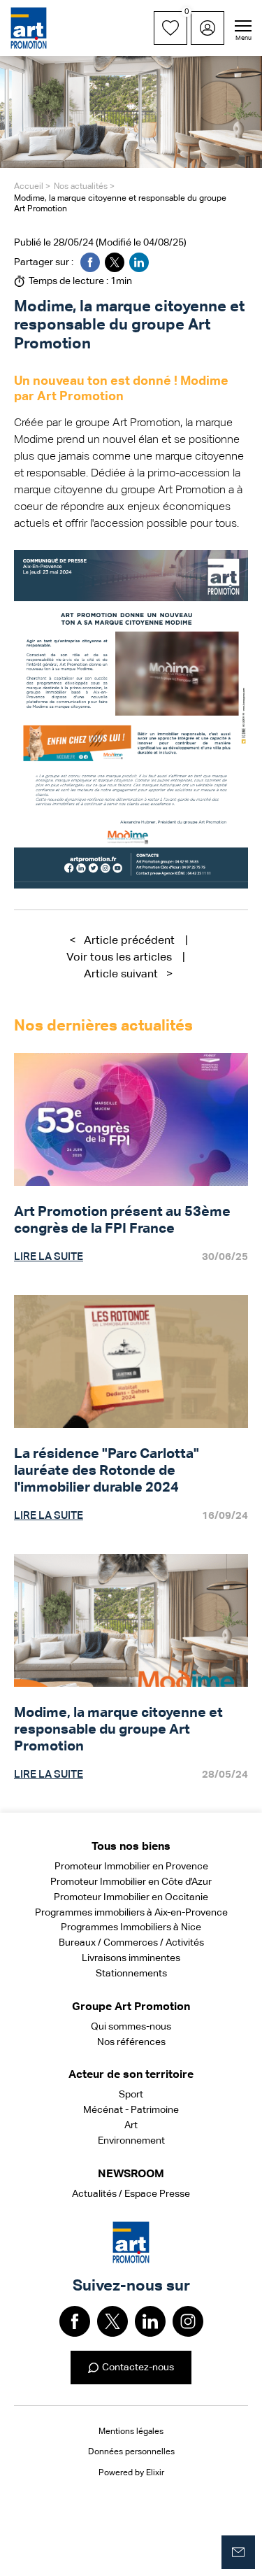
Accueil (29, 187)
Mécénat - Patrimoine (131, 2110)
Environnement (131, 2141)
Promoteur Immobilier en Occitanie (131, 1897)
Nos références (131, 2042)
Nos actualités (81, 187)
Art (131, 2125)
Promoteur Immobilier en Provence (131, 1867)
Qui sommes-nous (131, 2027)
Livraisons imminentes (131, 1958)
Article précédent (122, 941)
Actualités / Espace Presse (131, 2194)
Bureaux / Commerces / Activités (131, 1943)
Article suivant (128, 975)
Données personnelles (131, 2452)
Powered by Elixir (131, 2473)
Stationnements (131, 1974)
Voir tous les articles (119, 958)
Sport (131, 2095)
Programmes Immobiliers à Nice (131, 1927)
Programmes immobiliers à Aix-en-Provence (131, 1913)
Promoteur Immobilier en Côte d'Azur (131, 1882)
